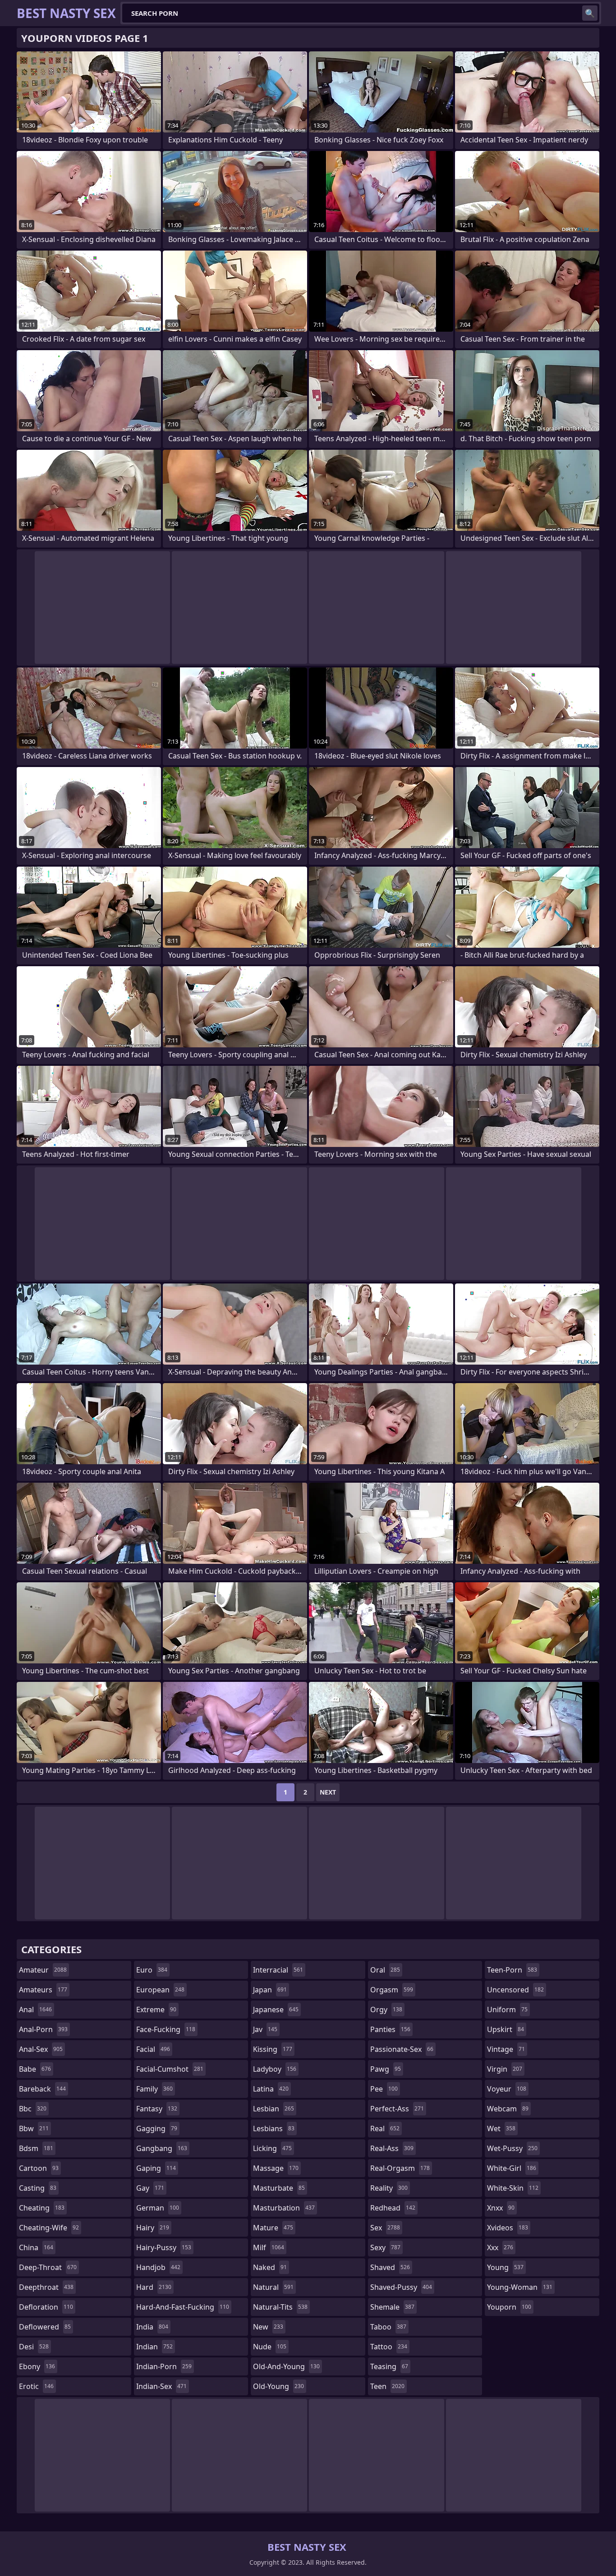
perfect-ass (397, 2109)
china (36, 2247)
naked (270, 2267)
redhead (393, 2208)
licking (272, 2148)
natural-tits (280, 2307)
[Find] (590, 13)
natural (273, 2287)
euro (152, 1970)
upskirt (506, 2029)
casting (38, 2188)
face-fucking (166, 2029)
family (154, 2089)
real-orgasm (400, 2168)
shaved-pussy (401, 2287)
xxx (500, 2247)
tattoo (389, 2347)
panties (390, 2029)
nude (270, 2347)
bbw (34, 2128)
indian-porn (164, 2366)
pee (384, 2089)
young (505, 2267)
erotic (36, 2386)
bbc (33, 2109)
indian (154, 2347)
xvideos (508, 2228)
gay (150, 2188)
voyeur (507, 2089)
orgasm (392, 1990)
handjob (158, 2267)
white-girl (512, 2168)
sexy (385, 2247)
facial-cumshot (170, 2069)
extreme (156, 2010)
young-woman (520, 2287)
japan (270, 1990)
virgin (505, 2069)
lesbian (274, 2109)
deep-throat (48, 2267)
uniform (507, 2010)
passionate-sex (402, 2049)
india (152, 2327)
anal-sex (41, 2049)
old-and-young (286, 2366)
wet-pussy (512, 2148)
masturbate (279, 2188)
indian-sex (161, 2386)
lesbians (274, 2128)
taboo (388, 2327)
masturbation (284, 2208)
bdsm (36, 2148)
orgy (386, 2010)
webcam (508, 2109)
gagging (157, 2128)
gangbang (162, 2148)
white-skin (513, 2188)
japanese (276, 2010)
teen (387, 2386)
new (268, 2327)
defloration (46, 2307)
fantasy (157, 2109)
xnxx (501, 2208)
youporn (509, 2307)
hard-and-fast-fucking (183, 2307)
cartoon (39, 2168)
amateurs (43, 1990)
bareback (42, 2089)
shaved (390, 2267)
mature (273, 2228)
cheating (42, 2208)
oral (385, 1970)
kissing (273, 2049)
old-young (278, 2386)
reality (389, 2188)
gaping (156, 2168)
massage (276, 2168)
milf (269, 2247)
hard (154, 2287)
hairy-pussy (164, 2247)
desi (34, 2347)
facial (153, 2049)
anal (35, 2010)
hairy (153, 2228)
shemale (392, 2307)
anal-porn (43, 2029)
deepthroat (46, 2287)
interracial (278, 1970)
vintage (506, 2049)
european (160, 1990)
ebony (37, 2366)
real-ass (392, 2148)
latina (271, 2089)
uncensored (515, 1990)
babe (35, 2069)
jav (265, 2029)
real (385, 2128)
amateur (43, 1970)
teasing (389, 2366)
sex (385, 2228)
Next (328, 1792)
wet (501, 2128)
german (158, 2208)
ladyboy (275, 2069)
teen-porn (512, 1970)
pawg (386, 2069)
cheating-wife (49, 2228)
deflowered (45, 2327)
